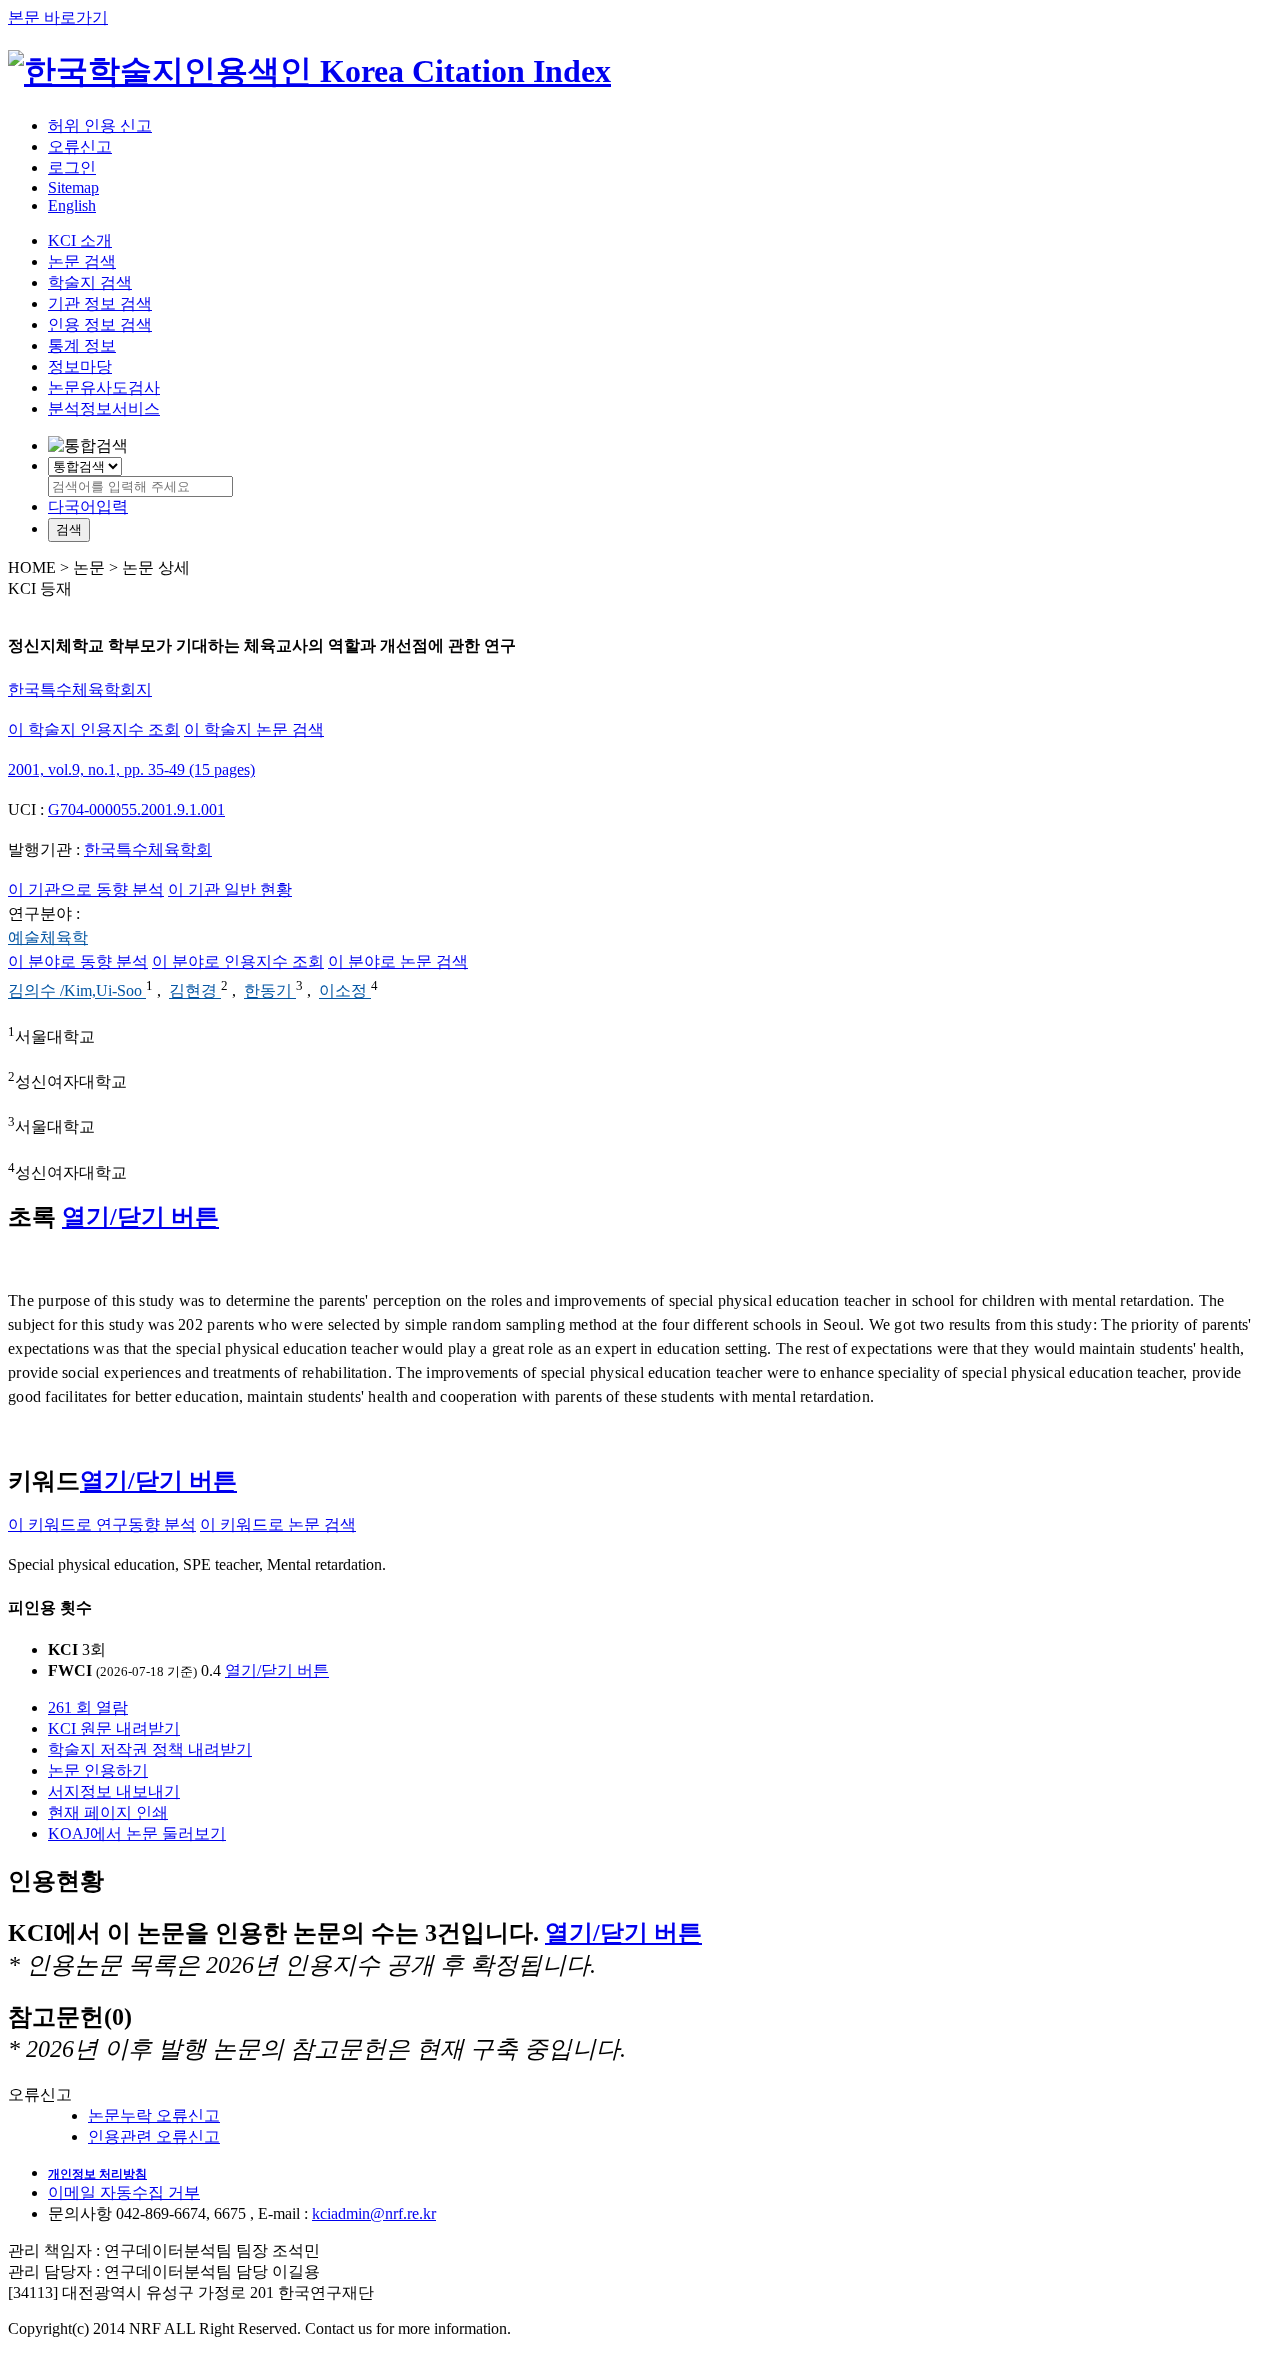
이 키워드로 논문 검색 (278, 1524)
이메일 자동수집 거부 (124, 2192)
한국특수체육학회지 (80, 689)
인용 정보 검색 (100, 324)
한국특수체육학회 (148, 849)
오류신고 (80, 146)
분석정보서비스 (104, 408)
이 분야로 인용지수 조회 (238, 961)
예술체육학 (48, 937)
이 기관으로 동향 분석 (86, 889)
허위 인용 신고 (100, 125)
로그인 (72, 167)
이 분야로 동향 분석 (78, 961)
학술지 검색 (90, 282)
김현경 (195, 991)
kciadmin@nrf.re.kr (374, 2213)
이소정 (345, 991)
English (72, 205)
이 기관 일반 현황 (230, 889)
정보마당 (80, 366)
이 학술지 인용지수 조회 (94, 729)
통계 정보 (82, 345)
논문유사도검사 (104, 387)
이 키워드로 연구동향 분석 (102, 1524)
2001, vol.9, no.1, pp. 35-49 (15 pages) (131, 769)
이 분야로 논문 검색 (398, 961)
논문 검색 (82, 261)
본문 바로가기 (58, 17)
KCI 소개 (80, 240)
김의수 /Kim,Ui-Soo (77, 991)
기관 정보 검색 (100, 303)
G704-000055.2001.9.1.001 (136, 809)
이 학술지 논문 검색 (254, 729)
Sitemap (73, 187)
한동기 (270, 991)
